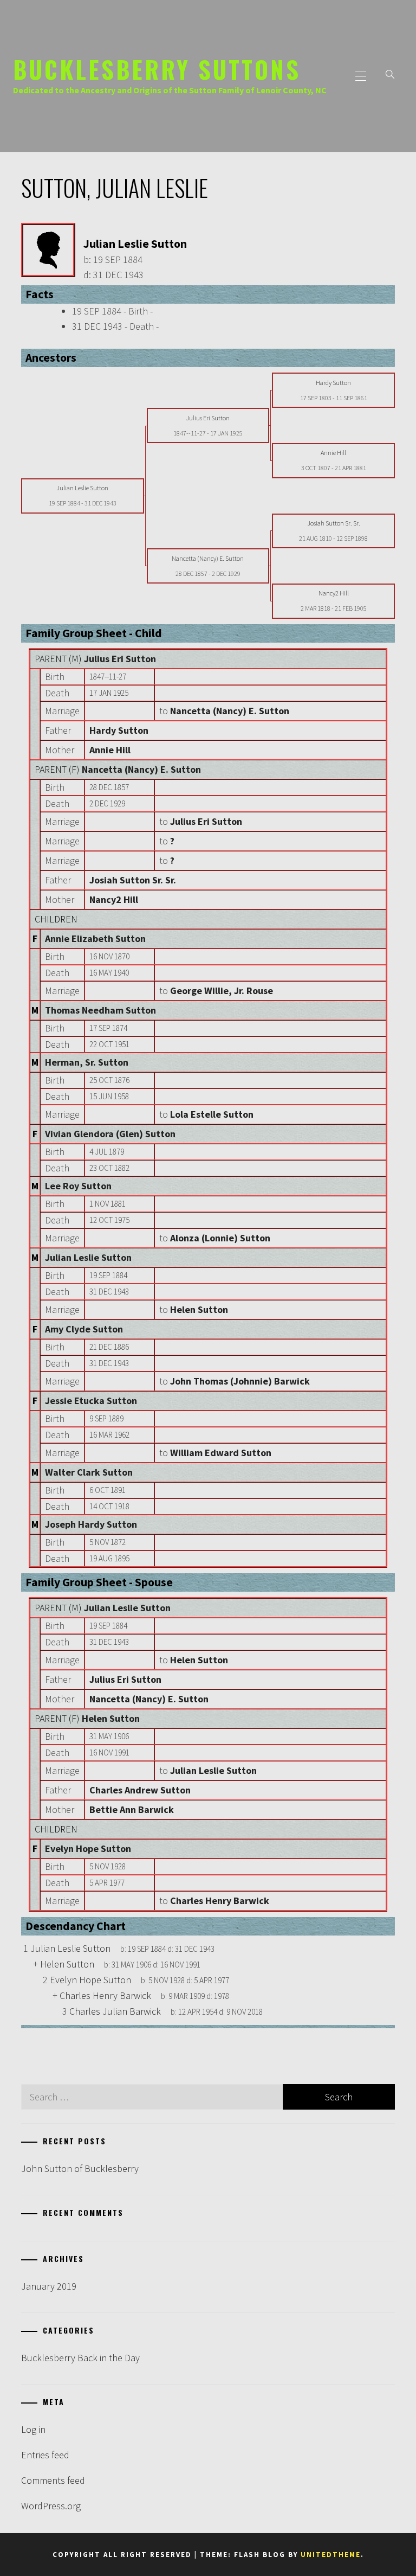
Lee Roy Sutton (78, 1186)
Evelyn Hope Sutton (88, 1848)
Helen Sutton (111, 1718)
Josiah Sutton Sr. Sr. (133, 880)
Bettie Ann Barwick (132, 1809)
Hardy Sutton (119, 730)
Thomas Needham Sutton (100, 1010)
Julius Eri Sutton (120, 659)
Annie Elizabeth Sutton (95, 938)
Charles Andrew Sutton (140, 1790)
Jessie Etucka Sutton (91, 1401)
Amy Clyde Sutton (84, 1329)
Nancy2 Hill (114, 899)
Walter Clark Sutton (89, 1472)
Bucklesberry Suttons (157, 69)
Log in (33, 2429)
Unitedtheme (331, 2555)
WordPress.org (51, 2506)
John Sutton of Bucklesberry (80, 2168)
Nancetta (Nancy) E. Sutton (141, 769)
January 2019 (49, 2286)
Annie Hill (110, 750)
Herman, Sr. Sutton (87, 1062)
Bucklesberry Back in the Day (80, 2358)
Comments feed (53, 2480)
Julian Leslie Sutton (88, 1257)
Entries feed (45, 2455)
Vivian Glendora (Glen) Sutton (110, 1134)
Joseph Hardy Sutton (91, 1524)
